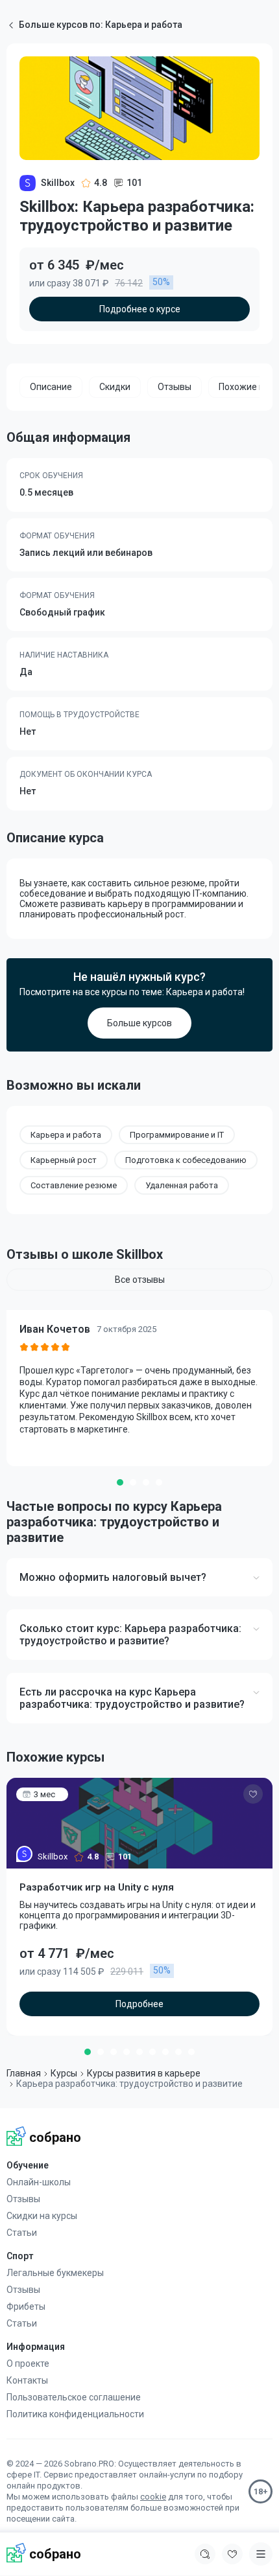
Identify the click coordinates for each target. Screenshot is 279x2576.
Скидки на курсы (42, 2216)
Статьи (22, 2233)
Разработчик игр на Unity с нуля (97, 1887)
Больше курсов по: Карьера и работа (101, 25)
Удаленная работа (182, 1185)
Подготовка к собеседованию (186, 1160)
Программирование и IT (177, 1135)
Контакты (27, 2380)
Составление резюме (74, 1185)
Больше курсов (139, 1023)
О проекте (28, 2363)
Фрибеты (26, 2306)
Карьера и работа (66, 1135)
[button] (120, 1482)
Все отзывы (140, 1280)
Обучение (28, 2165)
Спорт (20, 2256)
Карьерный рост (64, 1160)
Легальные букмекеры (55, 2273)
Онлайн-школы (39, 2182)
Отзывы (23, 2199)
